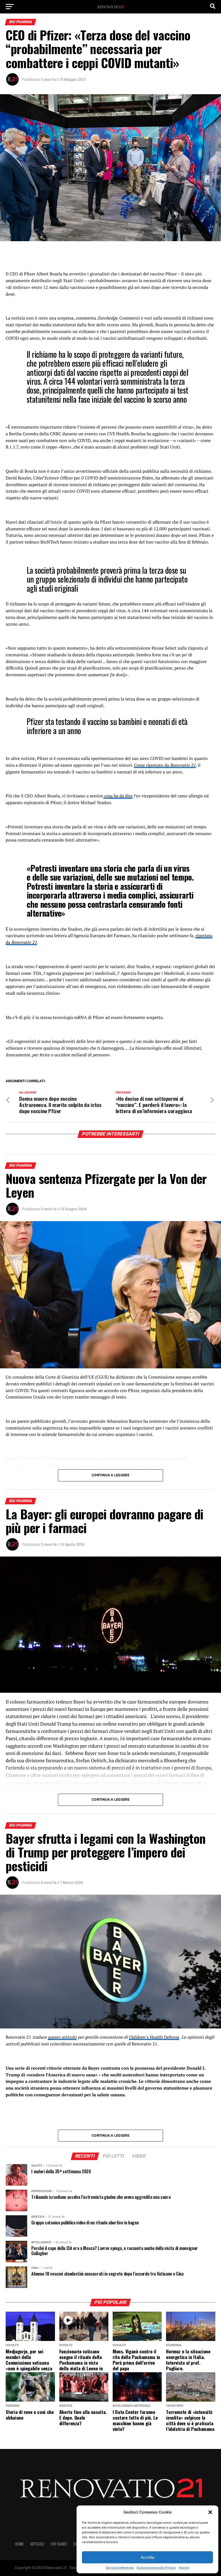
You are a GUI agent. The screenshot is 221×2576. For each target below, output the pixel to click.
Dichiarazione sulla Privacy (156, 2568)
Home (19, 2544)
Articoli (37, 2544)
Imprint (184, 2568)
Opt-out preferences (120, 2568)
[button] (210, 2512)
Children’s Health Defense (154, 2037)
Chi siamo (59, 2544)
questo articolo (62, 2037)
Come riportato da (165, 765)
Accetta (147, 2557)
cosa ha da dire (118, 796)
